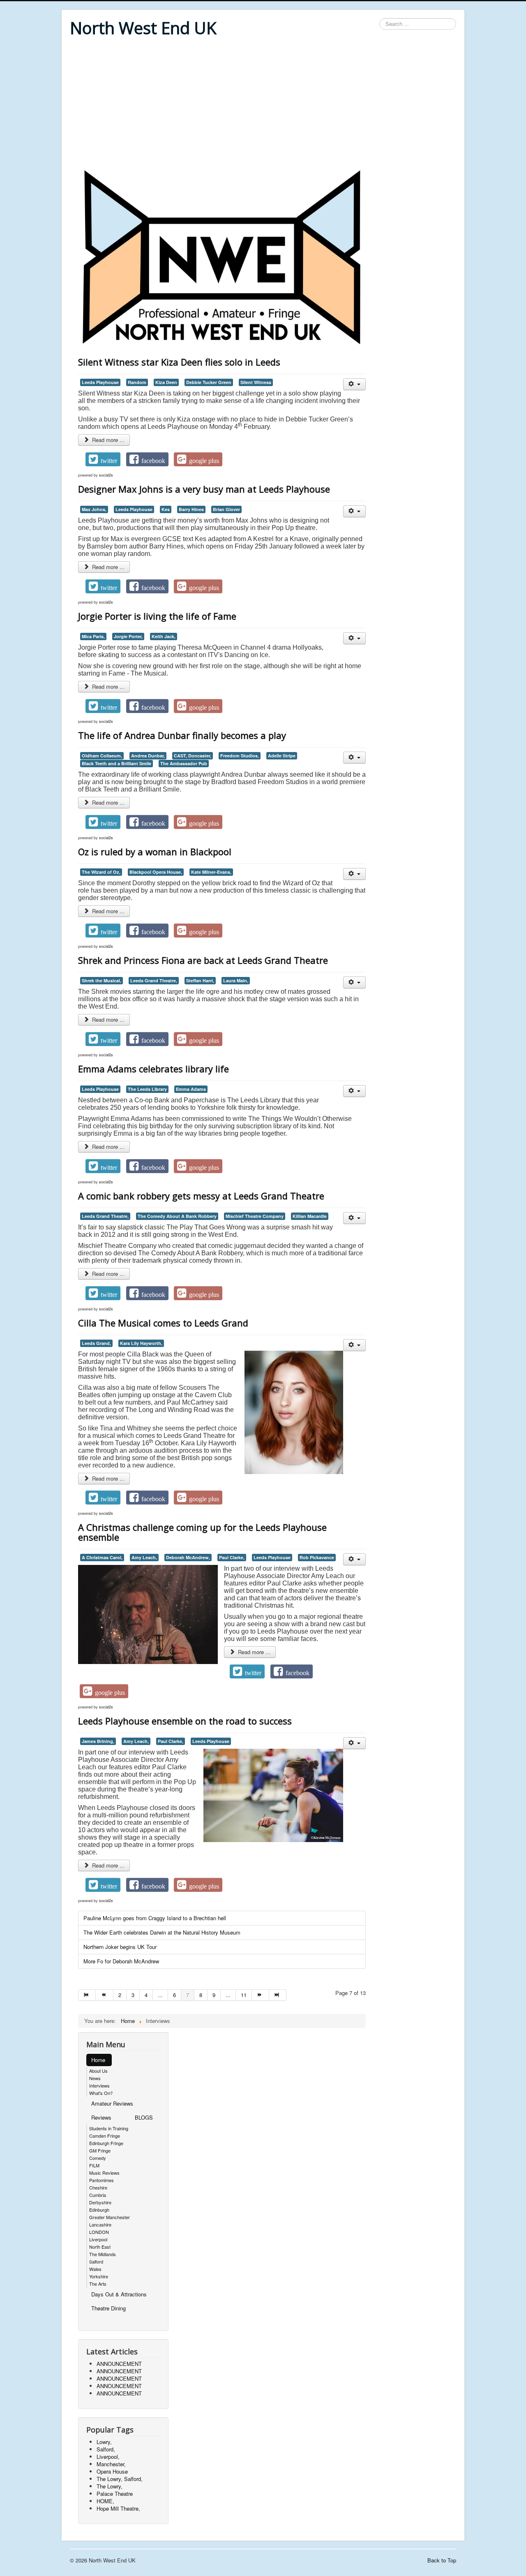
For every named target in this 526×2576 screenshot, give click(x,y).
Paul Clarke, (232, 1557)
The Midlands (103, 2254)
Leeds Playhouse (100, 382)
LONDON (99, 2232)
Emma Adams (191, 1089)
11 (244, 1995)
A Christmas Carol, (102, 1557)
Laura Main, (236, 980)
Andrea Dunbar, (148, 756)
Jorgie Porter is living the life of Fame (157, 616)
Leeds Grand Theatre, (154, 980)
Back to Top (442, 2560)
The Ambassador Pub (184, 763)
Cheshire (98, 2187)
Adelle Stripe (282, 756)
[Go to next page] (261, 1995)
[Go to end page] (278, 1995)
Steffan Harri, (200, 980)
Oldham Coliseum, (102, 756)
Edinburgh (99, 2210)
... (160, 1995)
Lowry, (104, 2442)
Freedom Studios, (240, 756)
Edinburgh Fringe (106, 2143)
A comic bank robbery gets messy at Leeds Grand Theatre (201, 1196)
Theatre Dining (108, 2308)
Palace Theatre (115, 2494)
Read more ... (107, 440)
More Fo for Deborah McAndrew (121, 1961)
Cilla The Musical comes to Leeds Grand (163, 1323)
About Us (98, 2071)
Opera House (112, 2471)
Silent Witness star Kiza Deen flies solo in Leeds (179, 362)
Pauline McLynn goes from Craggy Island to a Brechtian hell (155, 1918)
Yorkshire (99, 2276)
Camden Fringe (105, 2136)
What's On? (101, 2093)
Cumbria (98, 2195)
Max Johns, (94, 509)
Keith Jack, (164, 636)
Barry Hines (191, 509)
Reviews (101, 2117)
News (95, 2078)
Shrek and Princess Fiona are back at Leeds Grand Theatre (203, 960)
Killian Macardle (310, 1216)
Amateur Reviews (112, 2103)
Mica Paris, (93, 636)
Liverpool (98, 2239)
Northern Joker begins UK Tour (120, 1947)
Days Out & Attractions (119, 2294)
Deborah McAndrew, (188, 1557)
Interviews (99, 2085)
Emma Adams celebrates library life (153, 1069)
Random (137, 382)
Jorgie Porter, (128, 636)
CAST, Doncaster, (193, 756)
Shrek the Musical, (102, 980)
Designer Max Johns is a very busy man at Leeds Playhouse (204, 489)
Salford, (106, 2449)
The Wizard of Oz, (101, 872)
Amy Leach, (144, 1557)
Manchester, (111, 2464)
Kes (166, 509)
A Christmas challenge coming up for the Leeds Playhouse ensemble (202, 1532)
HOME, (105, 2501)
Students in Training (109, 2128)
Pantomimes (102, 2180)
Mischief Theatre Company (255, 1216)
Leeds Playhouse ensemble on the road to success (185, 1721)
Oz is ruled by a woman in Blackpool (155, 852)
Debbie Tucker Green (209, 382)
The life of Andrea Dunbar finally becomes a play (182, 735)
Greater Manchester (110, 2217)
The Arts (98, 2284)
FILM (94, 2165)
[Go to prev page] (104, 1995)
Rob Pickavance (317, 1557)
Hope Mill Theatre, (118, 2508)
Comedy (98, 2158)
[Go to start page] (87, 1995)
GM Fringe (100, 2150)
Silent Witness (256, 382)
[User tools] (354, 384)
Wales (95, 2269)
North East (100, 2247)
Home (98, 2060)
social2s (106, 475)
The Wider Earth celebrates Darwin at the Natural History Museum (162, 1932)
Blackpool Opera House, (156, 872)
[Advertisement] (263, 104)
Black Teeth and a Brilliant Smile (117, 763)
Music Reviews (104, 2173)
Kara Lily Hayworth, (141, 1343)
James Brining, (98, 1741)
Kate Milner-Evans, (211, 872)
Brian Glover (226, 509)
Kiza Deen (166, 382)
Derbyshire (100, 2202)
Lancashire (100, 2224)
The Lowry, (110, 2486)
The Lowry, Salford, (120, 2479)
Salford (96, 2261)
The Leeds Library (147, 1089)
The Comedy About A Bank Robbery (177, 1216)
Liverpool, (108, 2457)
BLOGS (144, 2117)
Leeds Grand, (96, 1343)
